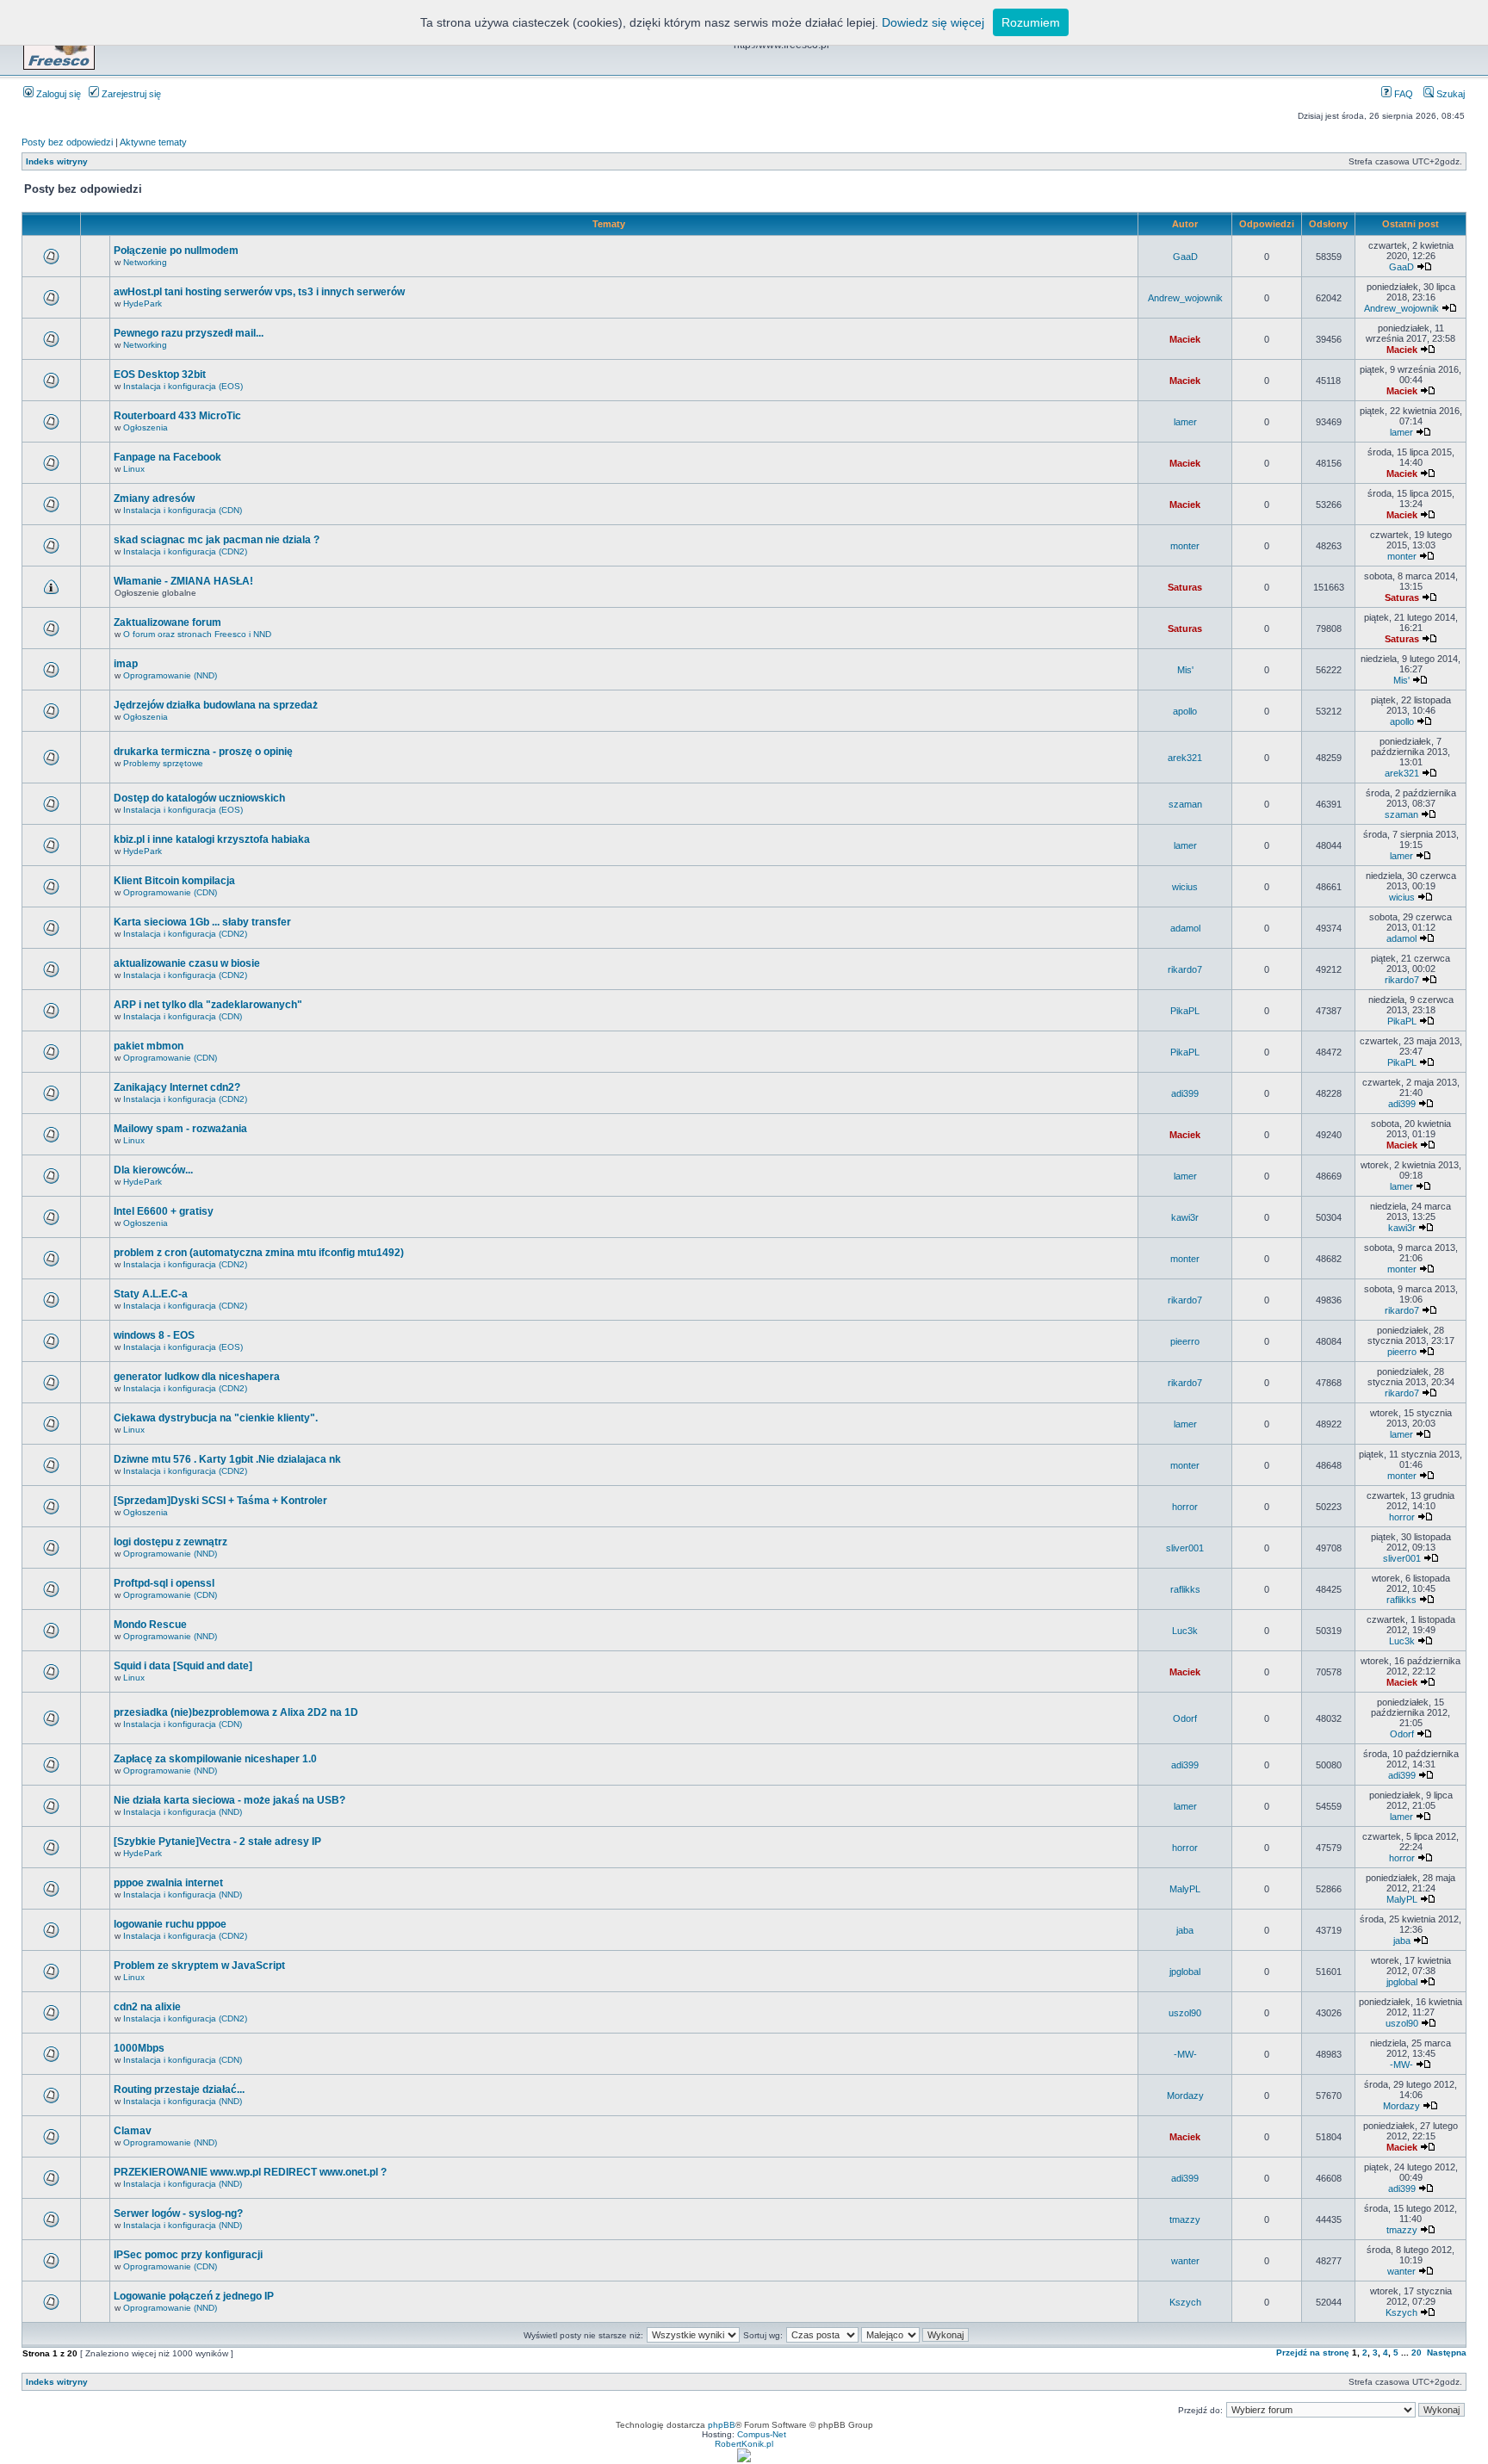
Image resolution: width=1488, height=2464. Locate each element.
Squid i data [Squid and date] (183, 1666)
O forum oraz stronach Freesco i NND (197, 634)
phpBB (722, 2425)
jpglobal (1185, 1972)
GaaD (1185, 257)
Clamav (133, 2131)
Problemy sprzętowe (163, 763)
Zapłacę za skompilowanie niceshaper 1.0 (215, 1759)
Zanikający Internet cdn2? (177, 1087)
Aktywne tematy (153, 142)
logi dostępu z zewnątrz (170, 1542)
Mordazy (1185, 2096)
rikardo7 (1185, 969)
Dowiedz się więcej (933, 22)
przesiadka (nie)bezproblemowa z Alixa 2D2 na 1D (236, 1712)
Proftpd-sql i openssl (164, 1583)
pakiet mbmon (149, 1046)
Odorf (1185, 1718)
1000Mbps (139, 2048)
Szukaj (1449, 94)
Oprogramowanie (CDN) (170, 892)
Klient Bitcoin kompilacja (174, 881)
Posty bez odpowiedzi (67, 142)
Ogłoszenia (146, 427)
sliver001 (1185, 1548)
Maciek (1185, 339)
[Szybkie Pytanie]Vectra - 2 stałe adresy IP (217, 1842)
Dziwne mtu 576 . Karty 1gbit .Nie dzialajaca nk (227, 1459)
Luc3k (1185, 1631)
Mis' (1185, 670)
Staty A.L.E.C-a (151, 1294)
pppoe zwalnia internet (168, 1883)
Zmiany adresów (154, 498)
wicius (1185, 887)
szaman (1185, 804)
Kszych (1185, 2302)
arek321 (1185, 758)
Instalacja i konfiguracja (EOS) (183, 386)
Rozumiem (1031, 22)
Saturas (1185, 587)
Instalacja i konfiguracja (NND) (183, 1812)
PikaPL (1185, 1011)
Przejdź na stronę (1313, 2353)
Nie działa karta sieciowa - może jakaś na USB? (229, 1800)
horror (1185, 1507)
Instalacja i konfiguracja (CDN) (183, 510)
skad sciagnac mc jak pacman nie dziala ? (217, 540)
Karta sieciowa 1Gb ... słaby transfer (202, 922)
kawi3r (1185, 1217)
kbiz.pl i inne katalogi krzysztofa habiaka (212, 839)
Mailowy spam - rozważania (180, 1129)
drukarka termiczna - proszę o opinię (203, 752)
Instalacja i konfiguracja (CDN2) (185, 551)
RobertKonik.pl (744, 2444)
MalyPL (1185, 1889)
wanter (1185, 2261)
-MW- (1185, 2054)
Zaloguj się (57, 94)
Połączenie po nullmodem (176, 251)
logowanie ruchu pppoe (170, 1924)
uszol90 (1185, 2013)
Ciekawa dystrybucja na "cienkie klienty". (216, 1418)
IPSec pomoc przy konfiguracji (188, 2255)
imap (126, 664)
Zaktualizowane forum (167, 622)
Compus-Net (762, 2434)
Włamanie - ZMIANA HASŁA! (183, 581)
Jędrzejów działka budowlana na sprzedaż (216, 705)
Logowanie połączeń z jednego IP (194, 2296)
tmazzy (1185, 2219)
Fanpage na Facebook (167, 457)
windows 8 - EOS (154, 1335)
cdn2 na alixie (147, 2007)
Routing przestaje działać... (179, 2089)
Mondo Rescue (150, 1625)
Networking (145, 262)
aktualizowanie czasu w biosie (187, 963)
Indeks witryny (57, 161)
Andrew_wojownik (1185, 298)
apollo (1185, 711)
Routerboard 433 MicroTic (177, 416)
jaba (1185, 1930)
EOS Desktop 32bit (160, 375)
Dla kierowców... (153, 1170)
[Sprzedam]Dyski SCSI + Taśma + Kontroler (220, 1501)
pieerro (1185, 1341)
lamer (1185, 422)
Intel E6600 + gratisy (164, 1211)
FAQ (1402, 94)
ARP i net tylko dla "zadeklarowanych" (208, 1005)
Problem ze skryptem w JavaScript (199, 1966)
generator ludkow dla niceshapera (197, 1377)
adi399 (1185, 1093)
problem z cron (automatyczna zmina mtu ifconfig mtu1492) (259, 1253)
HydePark (143, 303)
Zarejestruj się (130, 94)
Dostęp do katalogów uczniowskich (199, 798)
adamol (1185, 928)
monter (1185, 546)
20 (1417, 2353)
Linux (134, 469)
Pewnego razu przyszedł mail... (189, 333)
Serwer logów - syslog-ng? (178, 2213)
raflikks (1185, 1589)
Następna (1447, 2353)
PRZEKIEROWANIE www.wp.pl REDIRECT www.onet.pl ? (250, 2172)
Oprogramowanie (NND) (170, 675)
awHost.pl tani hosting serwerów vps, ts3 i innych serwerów (259, 292)
